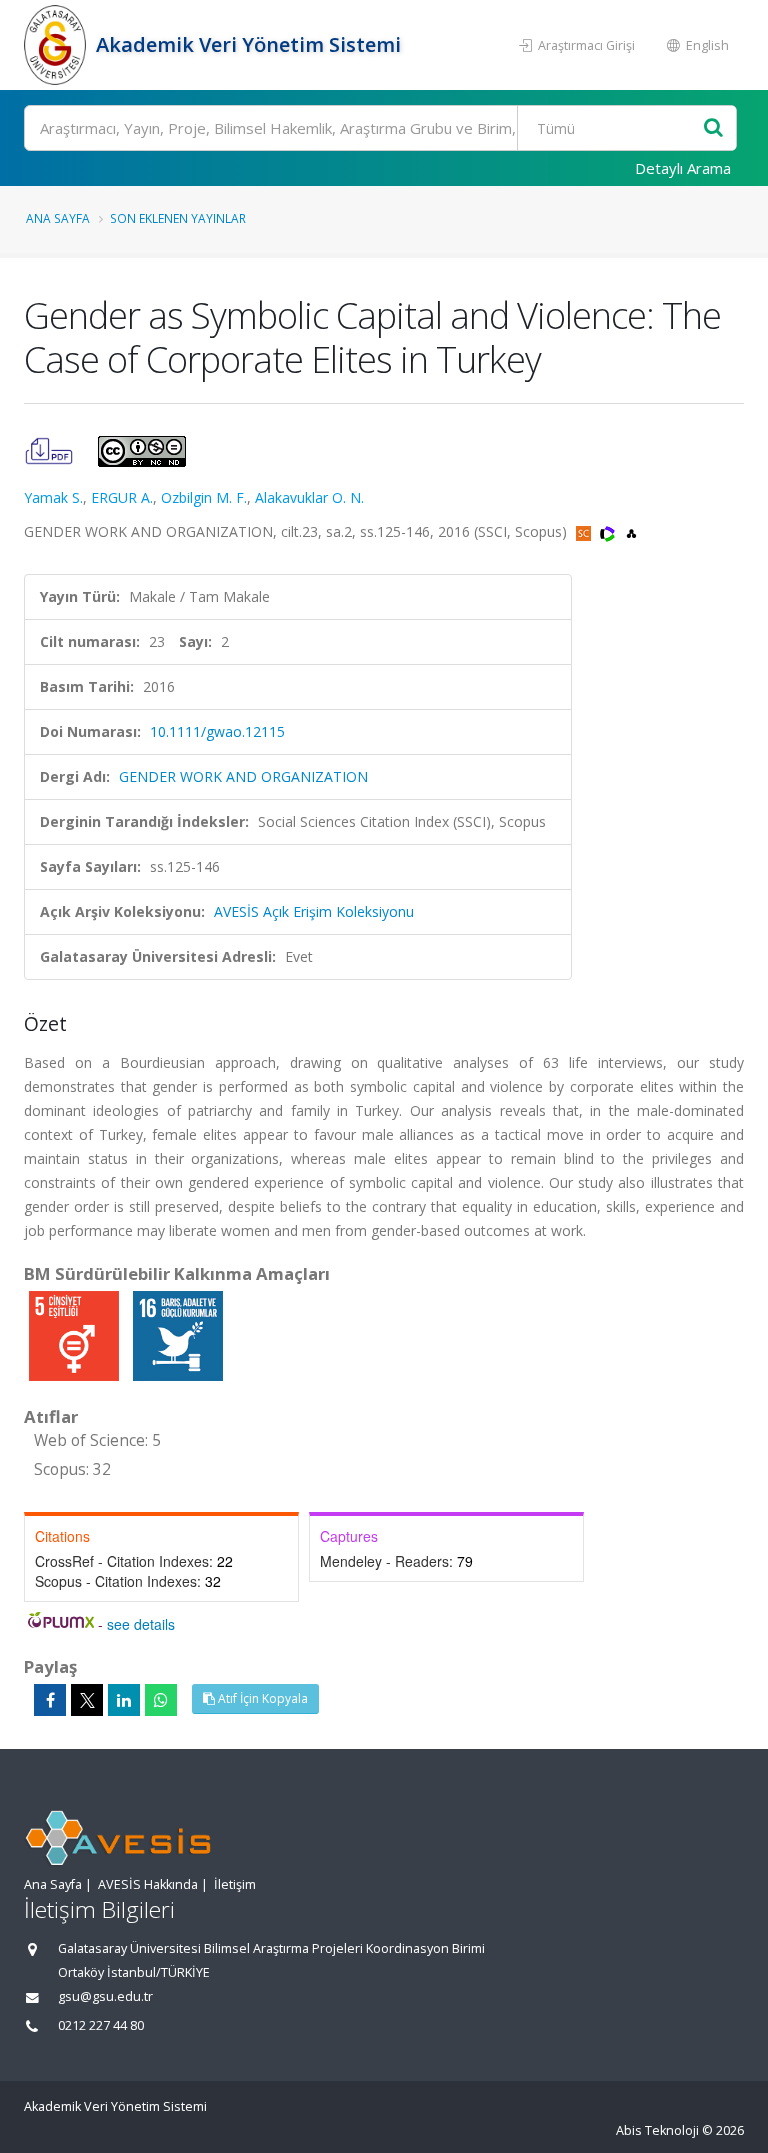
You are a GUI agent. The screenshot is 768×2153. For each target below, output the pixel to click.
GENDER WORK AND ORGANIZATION (243, 776)
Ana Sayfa (58, 218)
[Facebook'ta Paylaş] (50, 1700)
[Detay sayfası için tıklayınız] (76, 1334)
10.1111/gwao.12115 (217, 731)
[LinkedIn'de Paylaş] (124, 1700)
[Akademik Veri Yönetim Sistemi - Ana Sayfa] (57, 45)
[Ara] (713, 128)
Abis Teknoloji (657, 2130)
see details (141, 1624)
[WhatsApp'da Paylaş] (161, 1700)
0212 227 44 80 (101, 2025)
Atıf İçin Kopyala (261, 1698)
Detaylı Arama (683, 168)
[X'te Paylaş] (87, 1700)
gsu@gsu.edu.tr (105, 1996)
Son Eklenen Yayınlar (178, 218)
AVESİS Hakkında (148, 1884)
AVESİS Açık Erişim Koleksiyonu (314, 911)
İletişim (235, 1884)
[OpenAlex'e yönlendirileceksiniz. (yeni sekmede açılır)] (631, 531)
